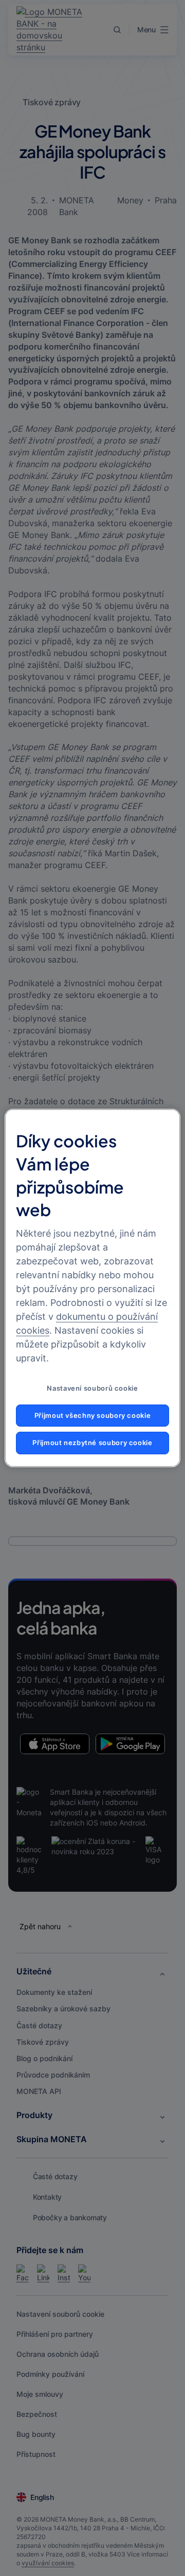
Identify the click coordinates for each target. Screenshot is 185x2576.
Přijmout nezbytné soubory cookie (92, 1443)
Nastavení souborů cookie (92, 1388)
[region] (92, 1288)
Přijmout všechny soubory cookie (93, 1416)
